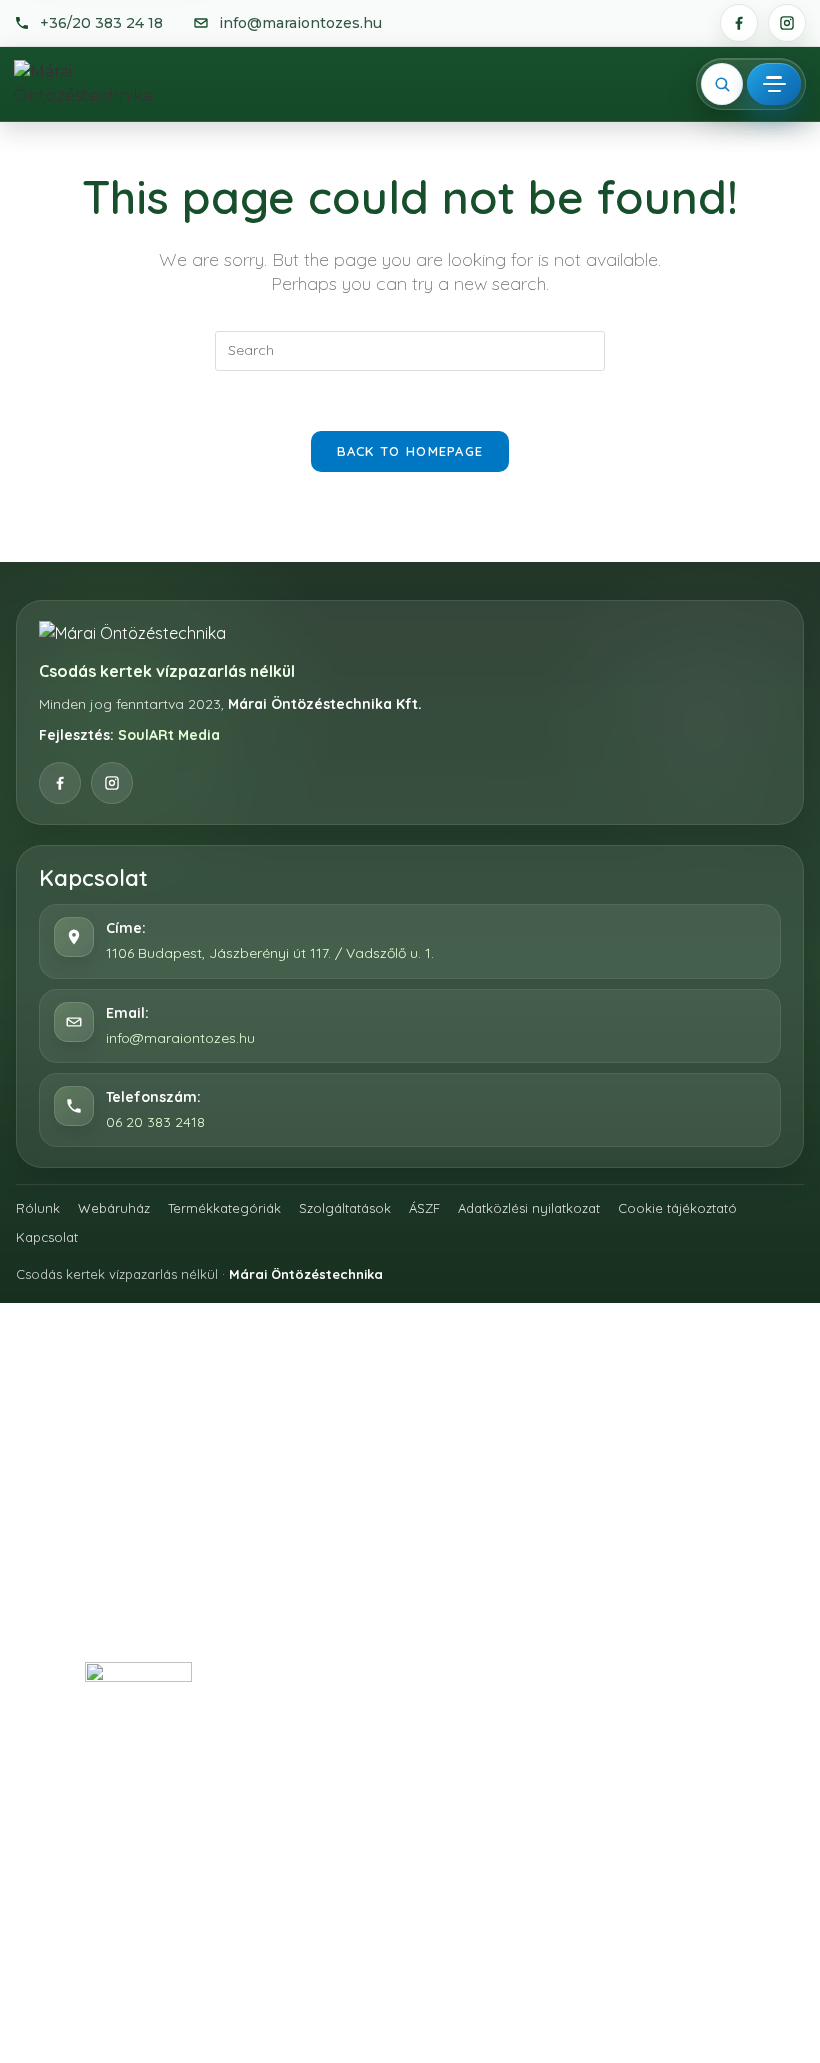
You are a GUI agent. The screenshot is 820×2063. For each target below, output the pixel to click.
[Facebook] (739, 23)
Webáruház (114, 1208)
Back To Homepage (410, 451)
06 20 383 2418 (155, 1122)
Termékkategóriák (224, 1208)
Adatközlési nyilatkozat (529, 1208)
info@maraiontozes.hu (180, 1038)
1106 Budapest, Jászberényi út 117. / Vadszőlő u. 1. (270, 953)
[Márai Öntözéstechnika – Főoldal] (102, 84)
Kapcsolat (47, 1237)
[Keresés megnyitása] (722, 84)
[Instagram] (787, 23)
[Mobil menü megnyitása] (774, 84)
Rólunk (38, 1208)
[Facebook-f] (304, 1607)
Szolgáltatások (345, 1208)
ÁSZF (424, 1208)
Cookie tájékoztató (677, 1208)
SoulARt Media (169, 735)
